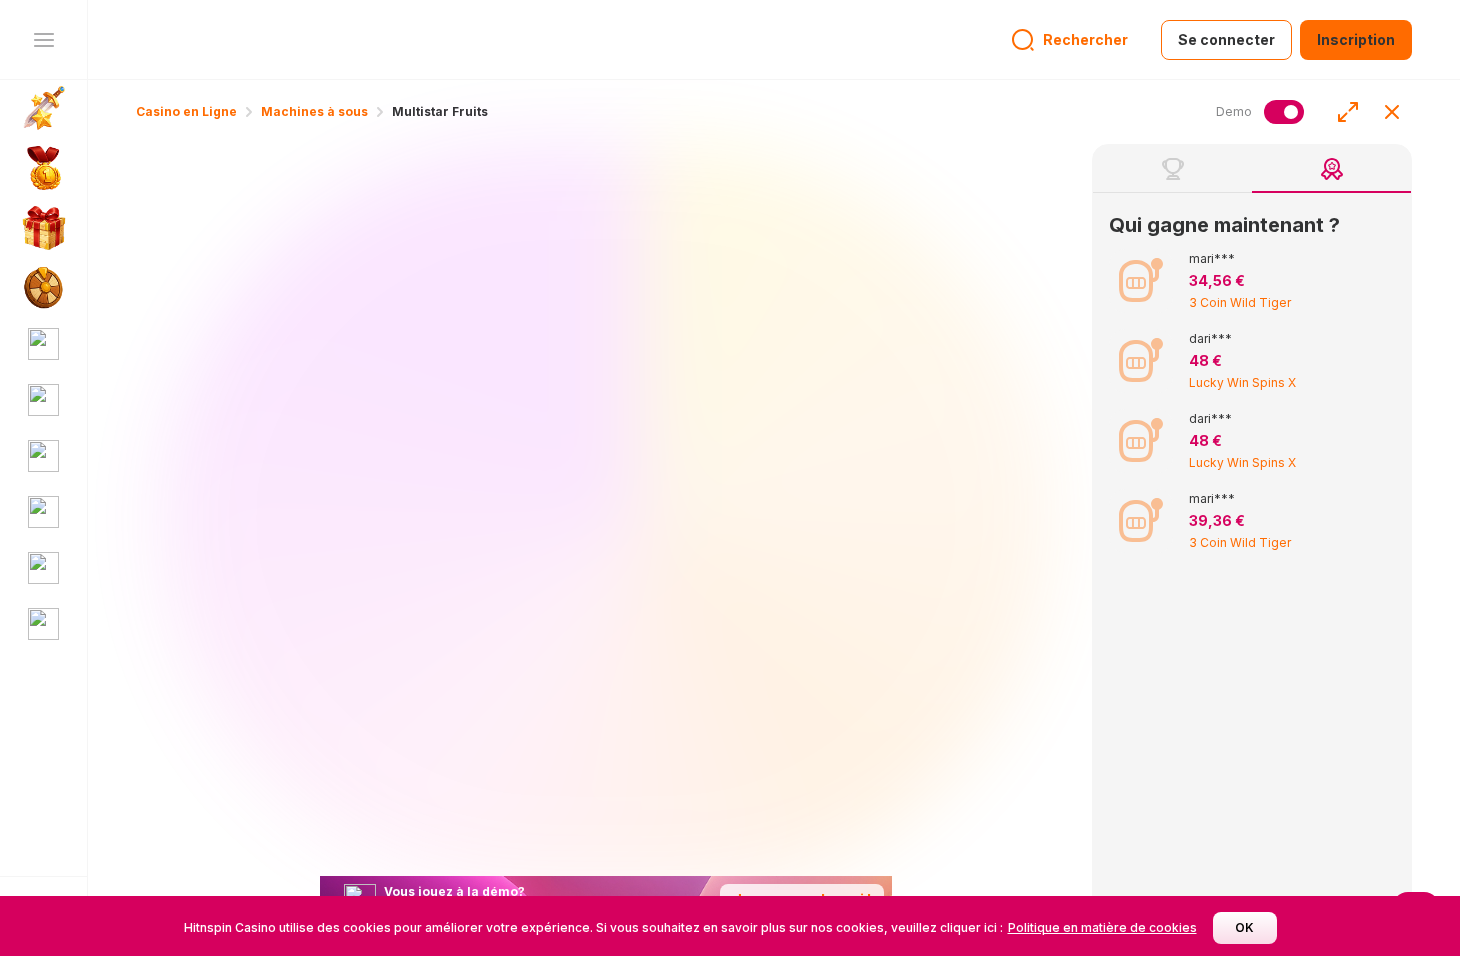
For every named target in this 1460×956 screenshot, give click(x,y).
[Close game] (1392, 112)
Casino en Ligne (186, 111)
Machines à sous (314, 111)
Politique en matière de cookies (1102, 927)
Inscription (1356, 39)
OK (1244, 927)
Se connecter (1226, 39)
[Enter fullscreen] (1348, 112)
